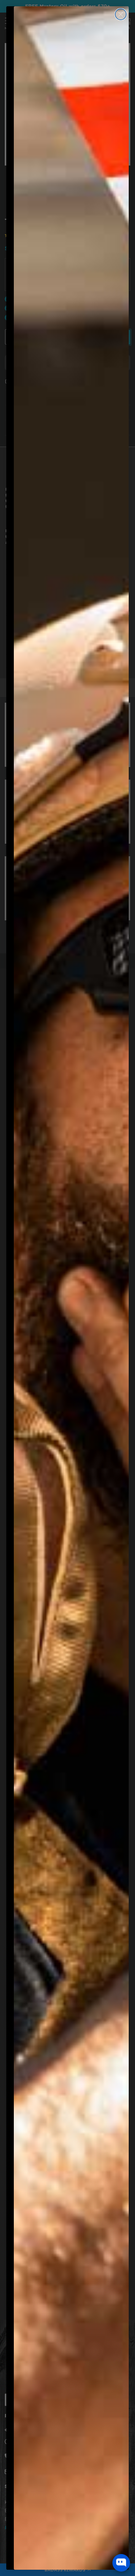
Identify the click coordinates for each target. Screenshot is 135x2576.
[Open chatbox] (121, 2563)
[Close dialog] (121, 14)
